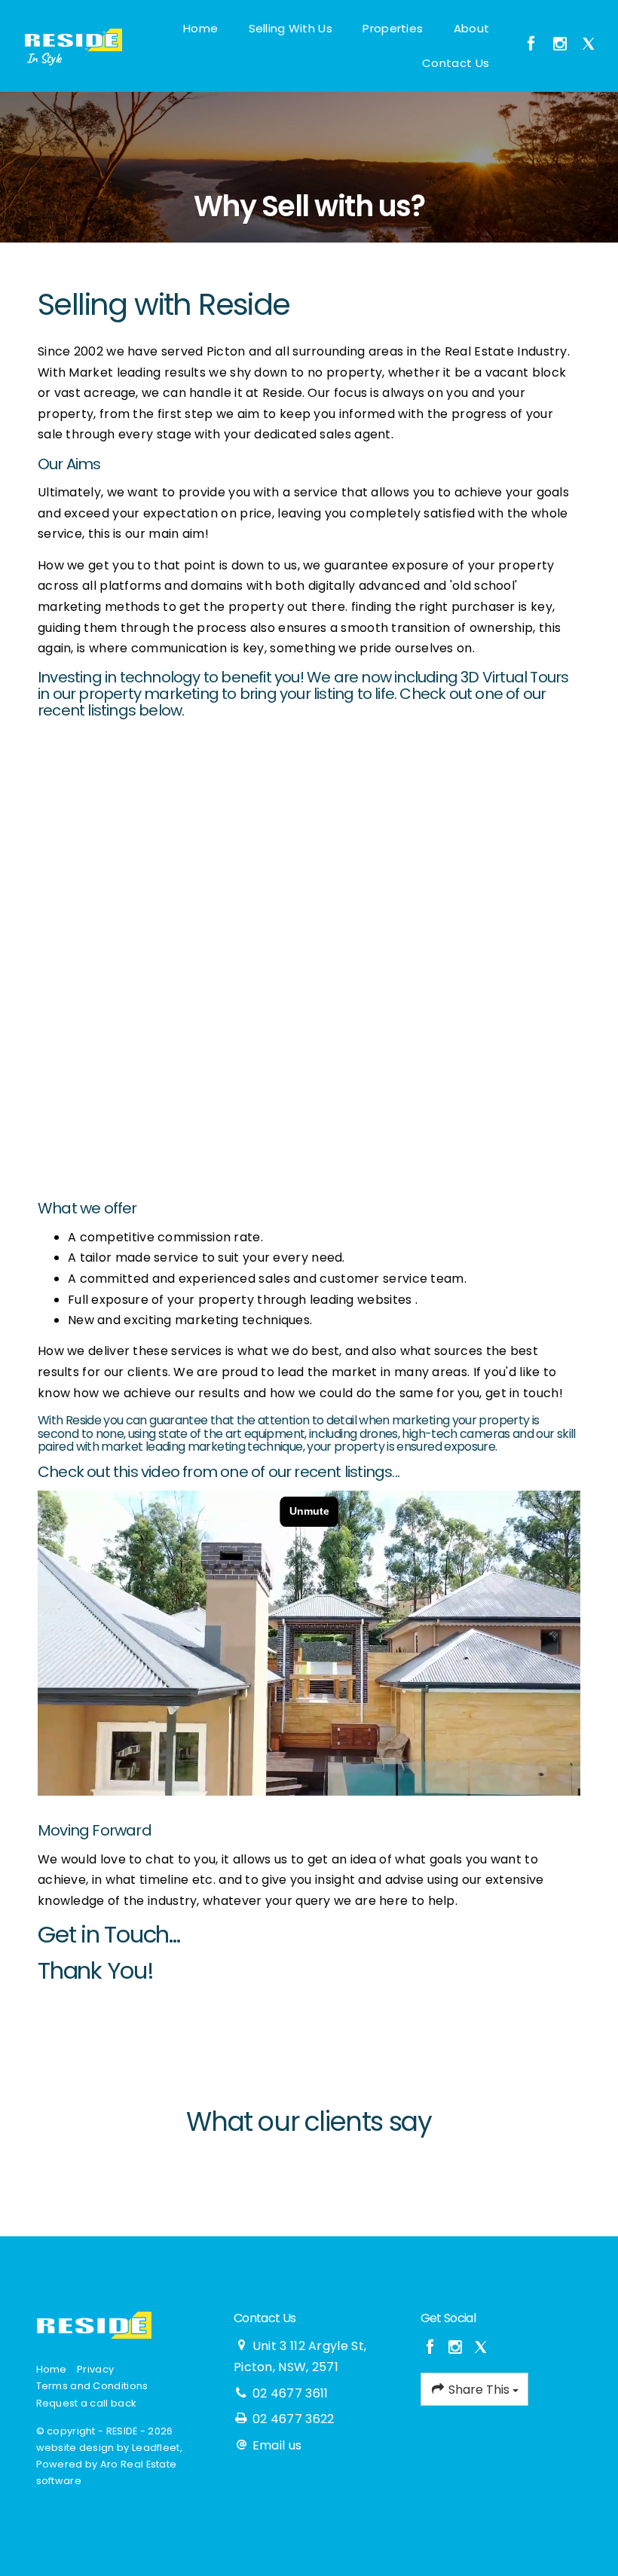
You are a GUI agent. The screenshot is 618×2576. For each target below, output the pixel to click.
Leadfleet (156, 2448)
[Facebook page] (533, 45)
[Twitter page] (589, 45)
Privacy (95, 2369)
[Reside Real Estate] (69, 39)
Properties (393, 28)
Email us (277, 2445)
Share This (479, 2390)
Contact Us (456, 63)
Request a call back (86, 2403)
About (472, 28)
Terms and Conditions (92, 2386)
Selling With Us (291, 28)
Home (200, 28)
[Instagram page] (562, 45)
